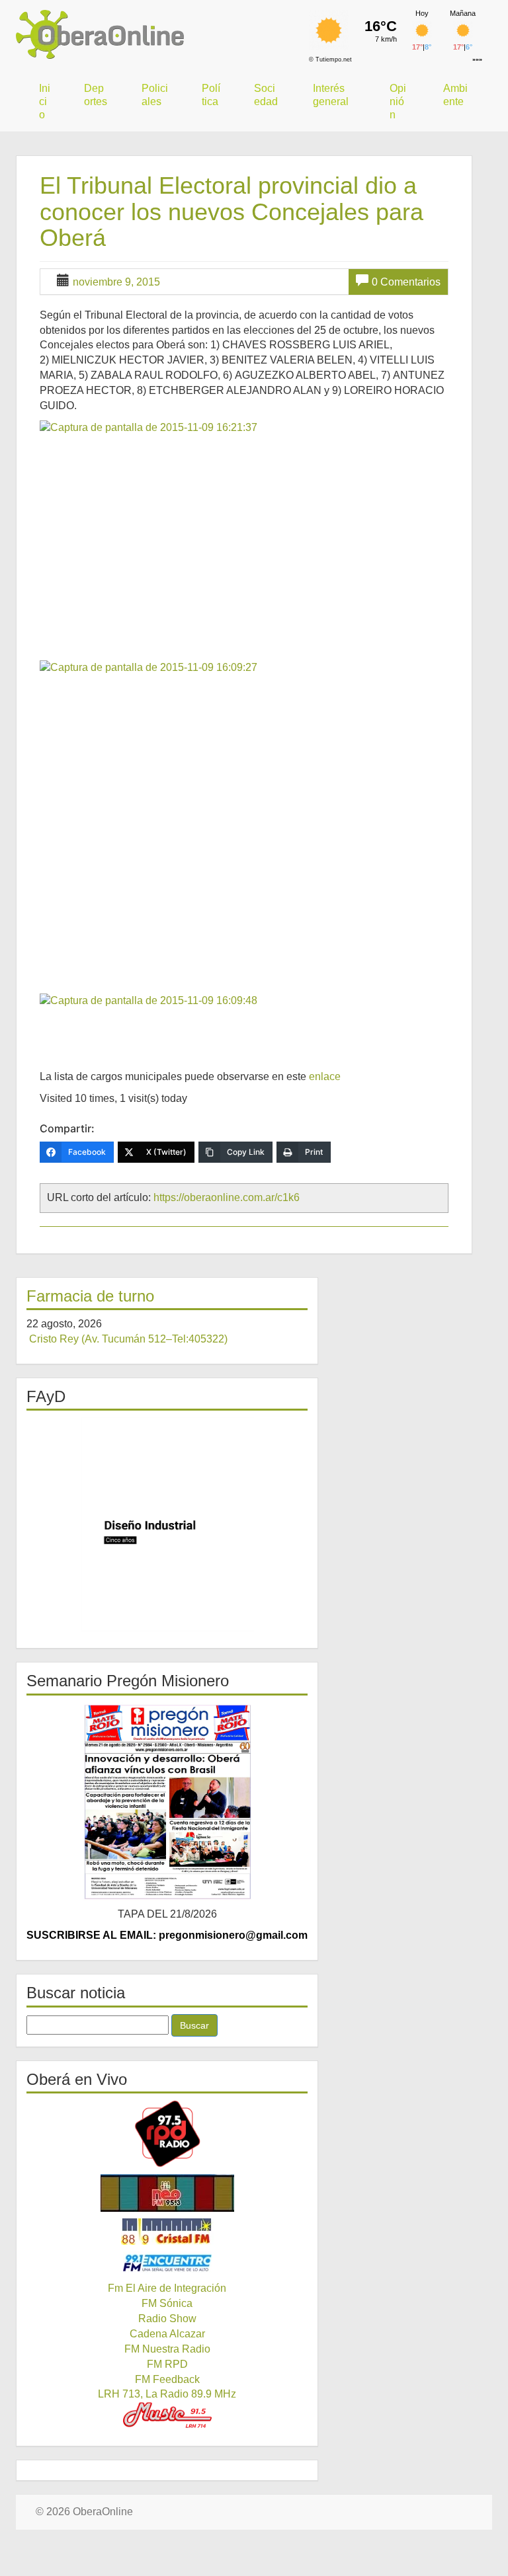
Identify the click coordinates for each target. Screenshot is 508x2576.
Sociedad (266, 95)
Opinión (398, 101)
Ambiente (455, 95)
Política (211, 95)
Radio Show (167, 2319)
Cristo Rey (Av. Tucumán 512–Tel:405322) (128, 1339)
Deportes (96, 95)
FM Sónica (167, 2303)
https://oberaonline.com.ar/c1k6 (227, 1197)
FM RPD (167, 2364)
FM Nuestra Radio (167, 2349)
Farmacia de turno (90, 1296)
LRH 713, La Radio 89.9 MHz (167, 2394)
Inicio (45, 101)
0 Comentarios (406, 282)
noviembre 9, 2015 (116, 282)
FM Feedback (167, 2379)
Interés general (331, 95)
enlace (325, 1076)
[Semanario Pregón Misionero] (167, 1801)
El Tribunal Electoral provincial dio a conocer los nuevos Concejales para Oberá (232, 212)
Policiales (155, 95)
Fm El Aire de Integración (167, 2288)
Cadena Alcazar (167, 2334)
